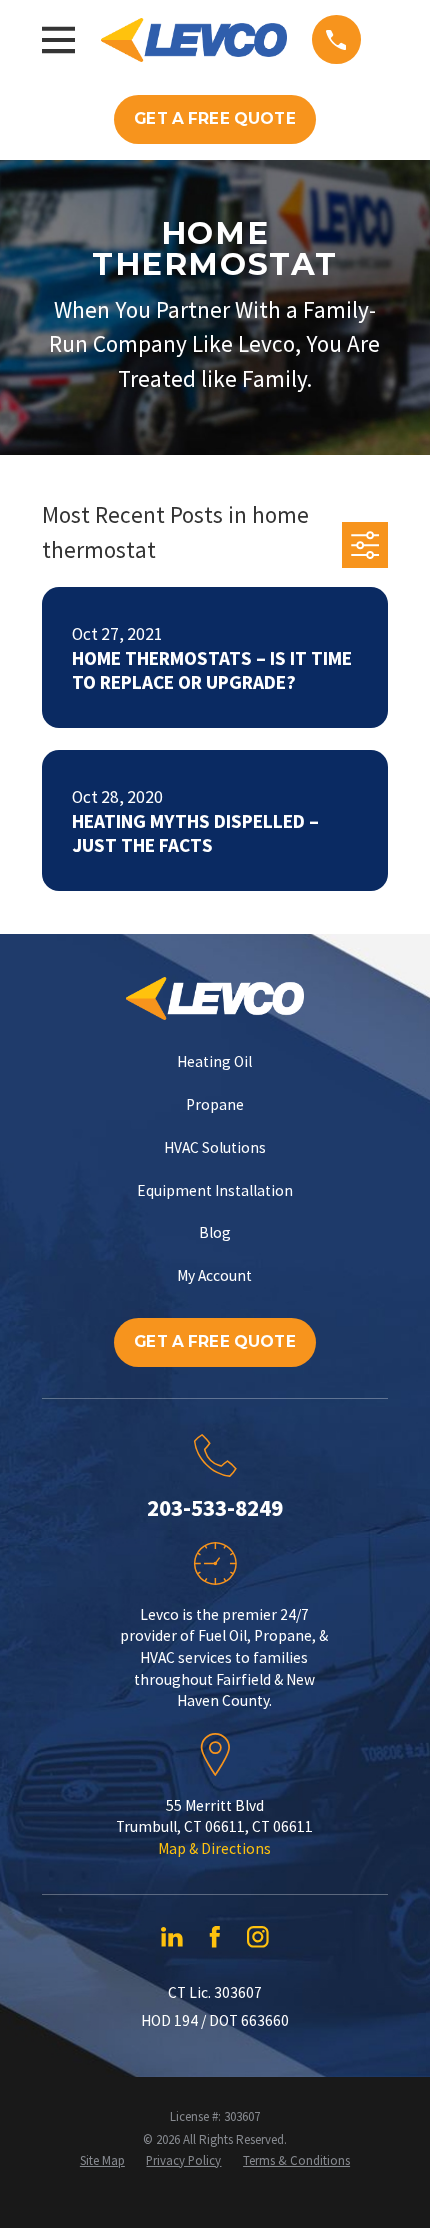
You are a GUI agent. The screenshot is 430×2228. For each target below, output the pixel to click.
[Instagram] (258, 1937)
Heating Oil (214, 1061)
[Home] (194, 40)
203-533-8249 (215, 1507)
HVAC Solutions (215, 1147)
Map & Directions (214, 1848)
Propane (215, 1104)
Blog (215, 1232)
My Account (214, 1275)
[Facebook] (215, 1937)
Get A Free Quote (214, 118)
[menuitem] (102, 2161)
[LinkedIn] (172, 1937)
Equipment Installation (215, 1190)
